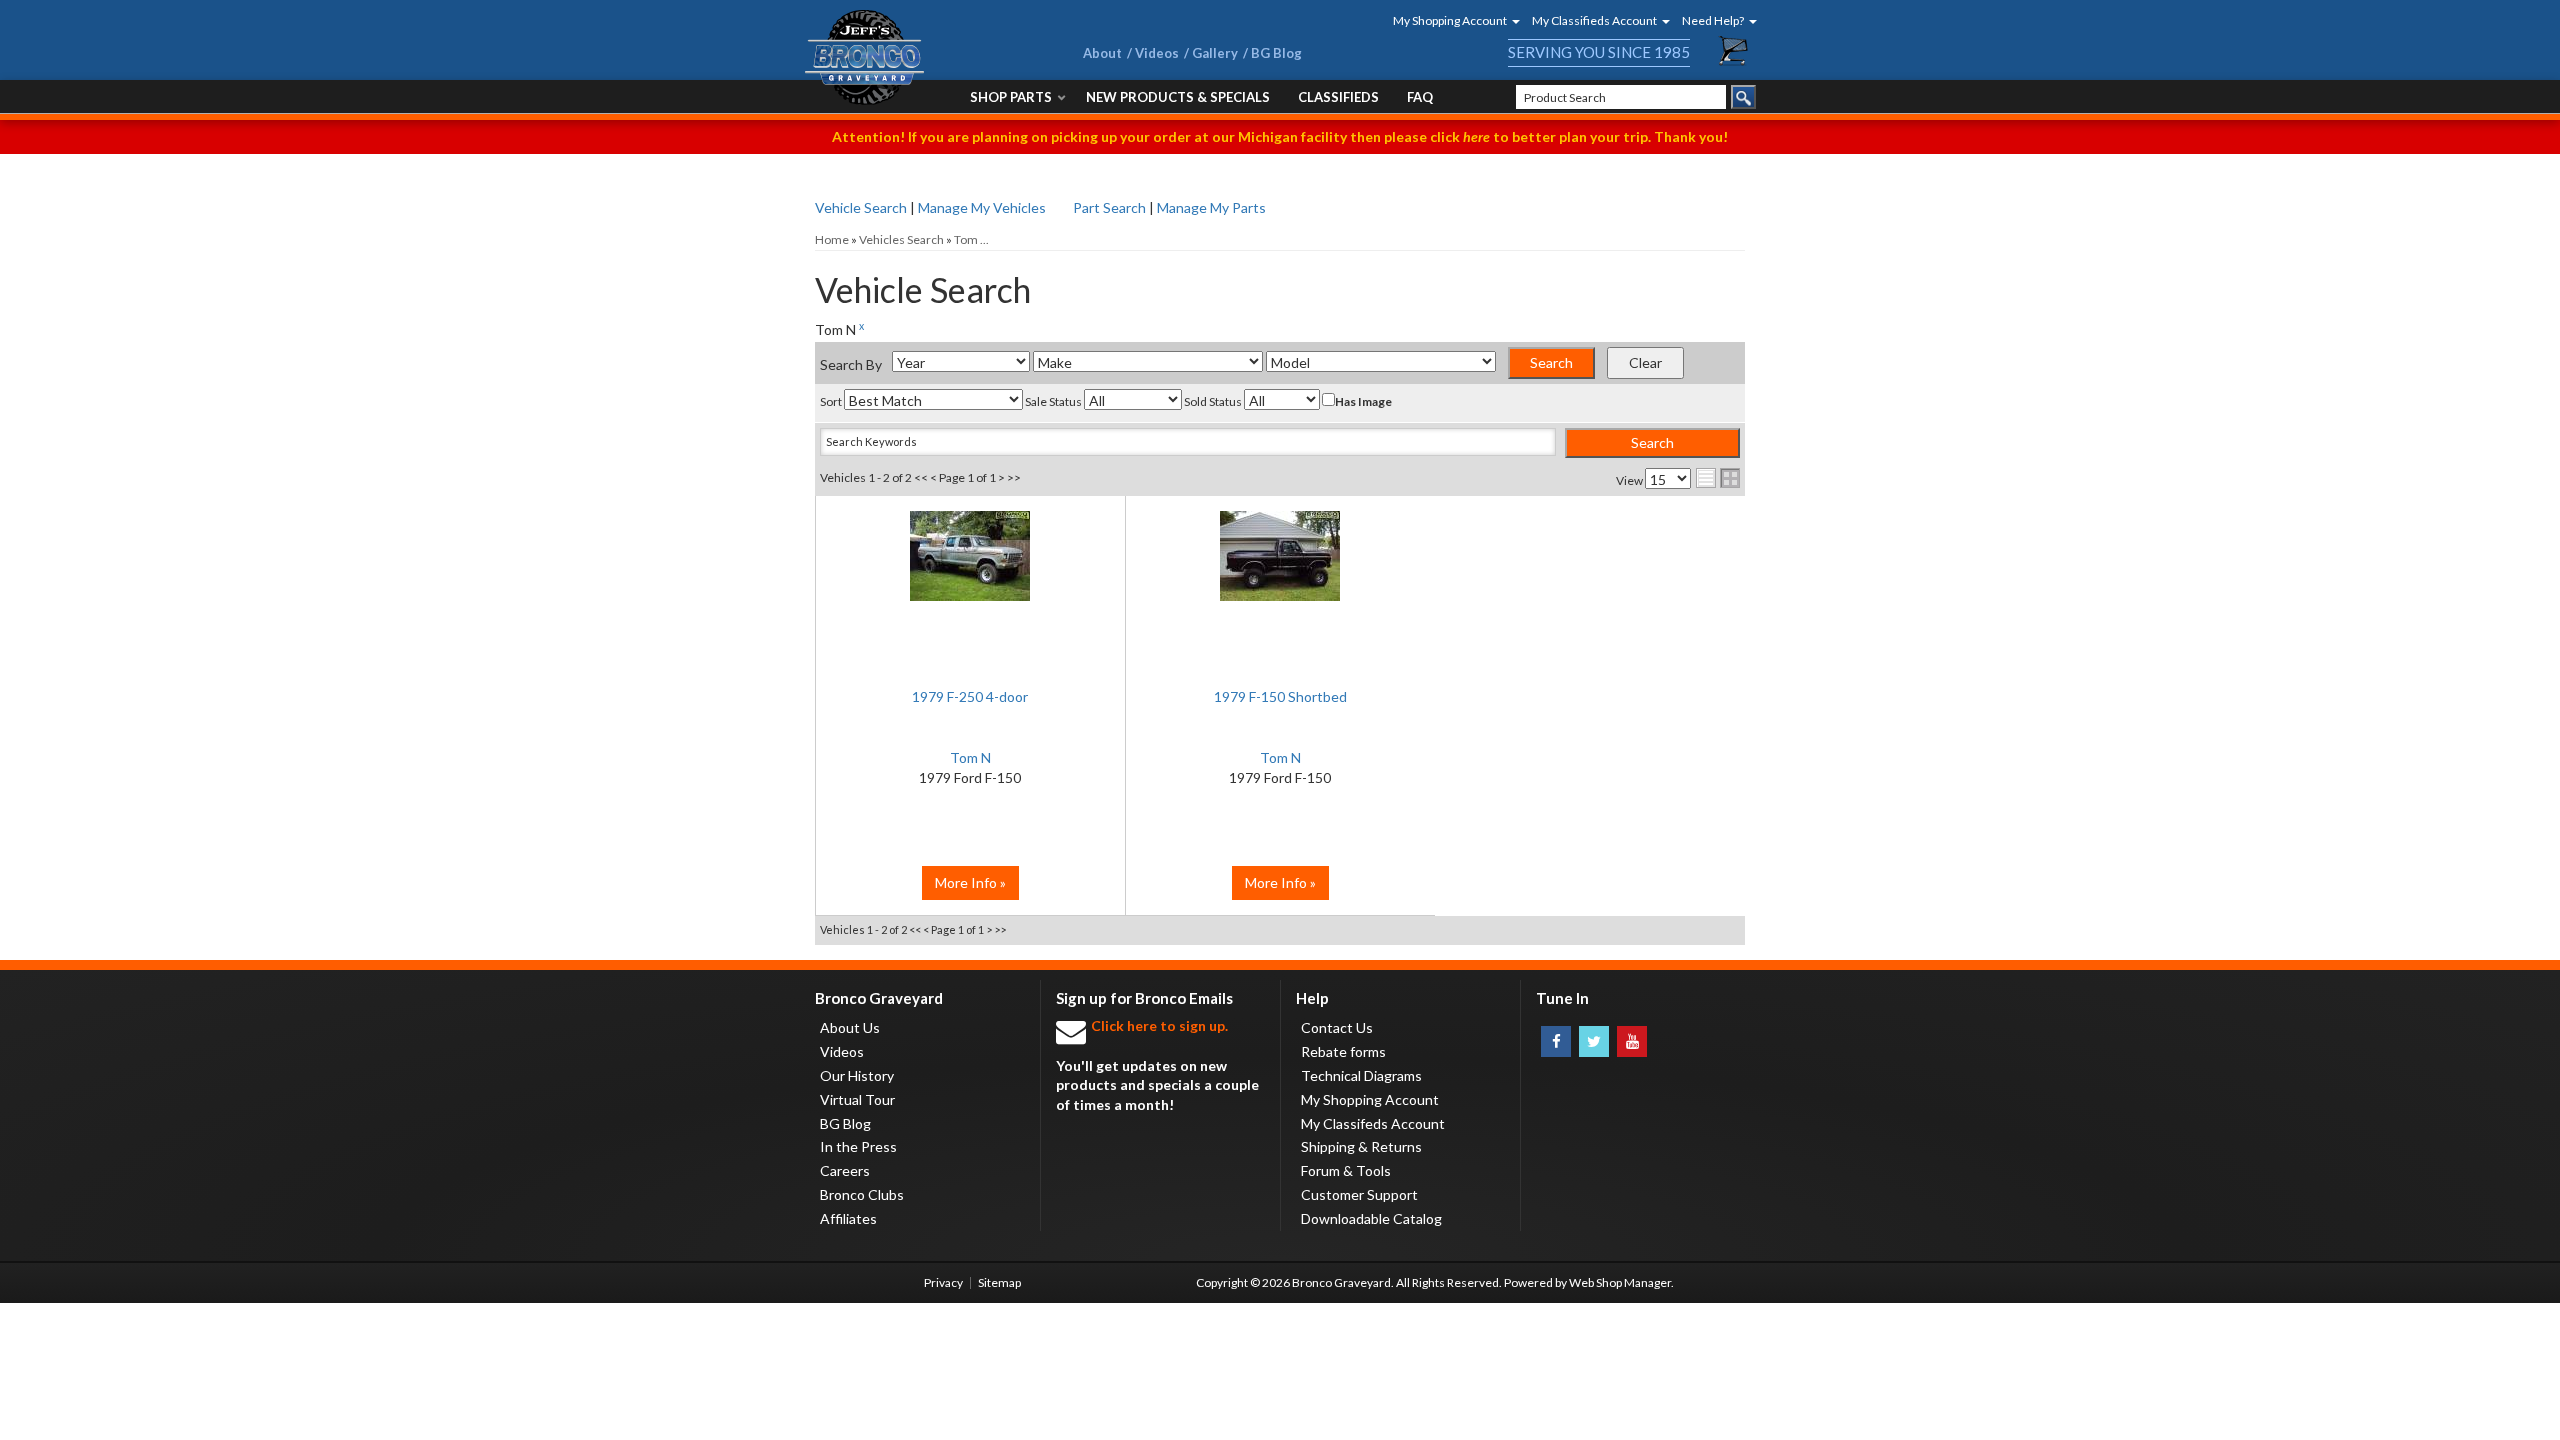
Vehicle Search (861, 207)
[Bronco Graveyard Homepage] (920, 57)
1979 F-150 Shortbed (1280, 696)
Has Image (1363, 401)
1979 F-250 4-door (970, 696)
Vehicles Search (901, 239)
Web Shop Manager (1620, 1282)
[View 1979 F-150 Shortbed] (1280, 566)
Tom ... (971, 239)
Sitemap (999, 1282)
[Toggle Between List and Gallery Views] (1718, 478)
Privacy (943, 1282)
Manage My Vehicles (982, 207)
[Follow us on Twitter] (1594, 1041)
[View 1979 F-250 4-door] (970, 566)
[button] (1450, 20)
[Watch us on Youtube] (1632, 1041)
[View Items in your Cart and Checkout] (1734, 51)
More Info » (970, 882)
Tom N (970, 757)
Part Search (1109, 207)
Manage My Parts (1211, 207)
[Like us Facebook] (1556, 1041)
